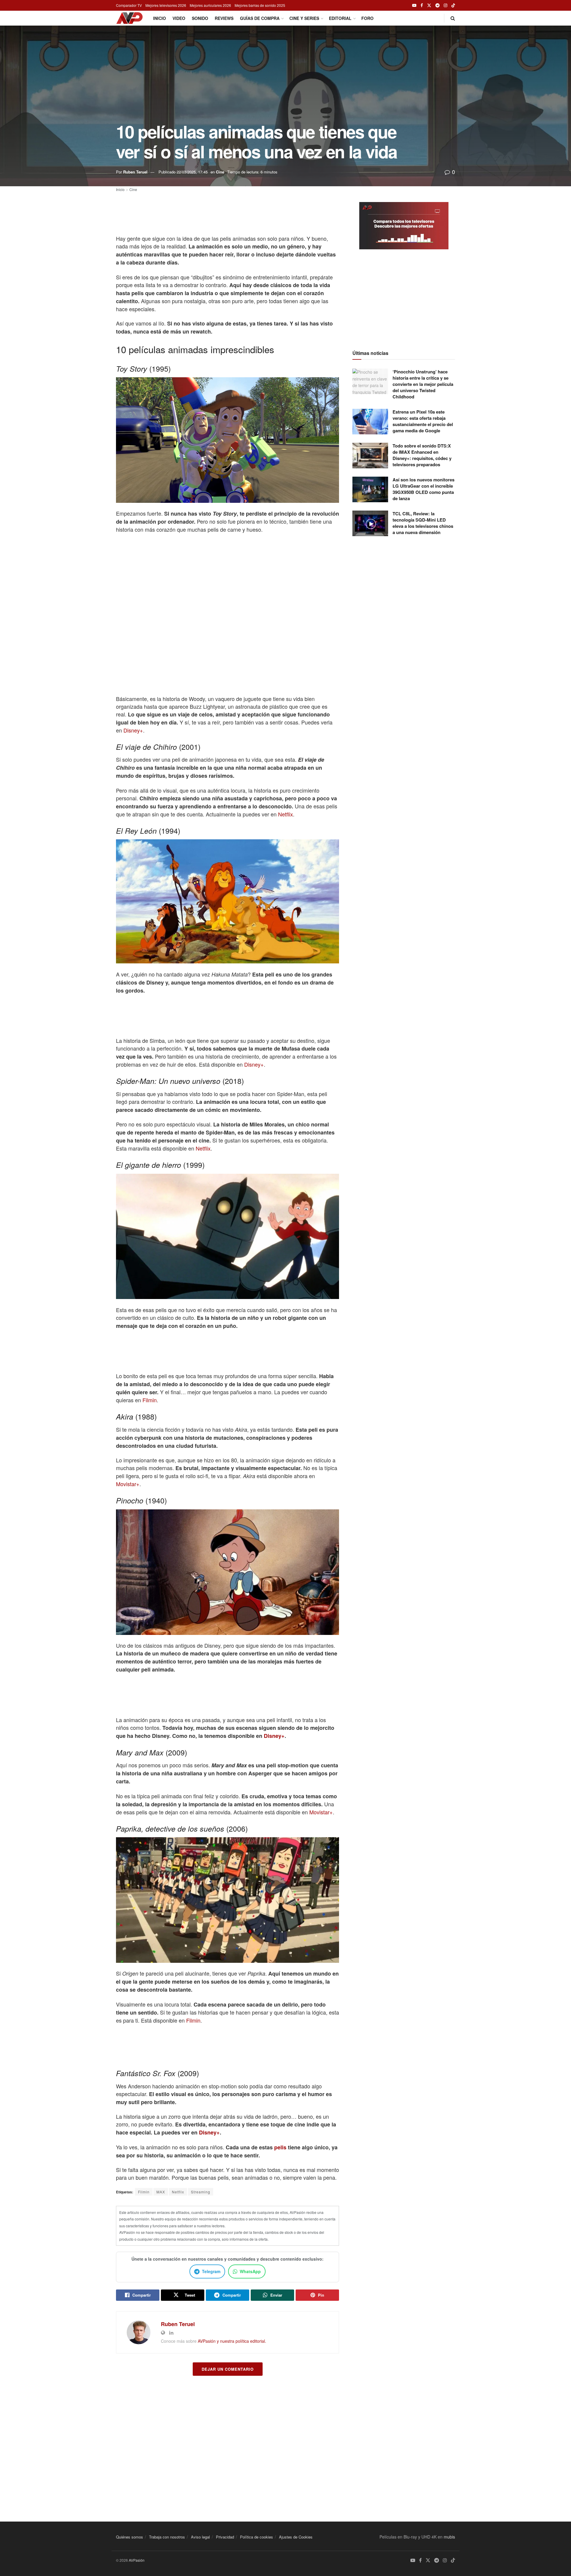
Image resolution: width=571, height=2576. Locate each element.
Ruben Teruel (135, 172)
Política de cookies (257, 2537)
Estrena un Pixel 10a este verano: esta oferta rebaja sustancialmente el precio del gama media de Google (423, 421)
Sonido (200, 18)
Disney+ (133, 730)
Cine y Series (304, 18)
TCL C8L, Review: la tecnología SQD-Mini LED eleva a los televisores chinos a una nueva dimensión (423, 523)
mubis (449, 2537)
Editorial (340, 18)
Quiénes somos (130, 2537)
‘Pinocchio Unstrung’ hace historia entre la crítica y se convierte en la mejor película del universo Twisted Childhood (423, 384)
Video (179, 18)
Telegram (211, 2271)
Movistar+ (128, 1484)
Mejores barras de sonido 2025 (260, 5)
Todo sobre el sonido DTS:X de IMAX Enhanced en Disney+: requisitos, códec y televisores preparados (422, 455)
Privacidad (225, 2537)
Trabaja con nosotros (167, 2537)
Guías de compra (260, 18)
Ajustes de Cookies (296, 2537)
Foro (367, 18)
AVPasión (137, 2560)
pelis (280, 2147)
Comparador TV (129, 5)
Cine (220, 172)
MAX (161, 2192)
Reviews (224, 18)
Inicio (160, 18)
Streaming (201, 2192)
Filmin (150, 1400)
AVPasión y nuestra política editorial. (232, 2341)
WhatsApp (250, 2271)
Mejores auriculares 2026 (210, 5)
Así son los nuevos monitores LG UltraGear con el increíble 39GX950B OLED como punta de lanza (423, 489)
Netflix (285, 814)
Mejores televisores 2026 (166, 5)
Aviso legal (200, 2537)
